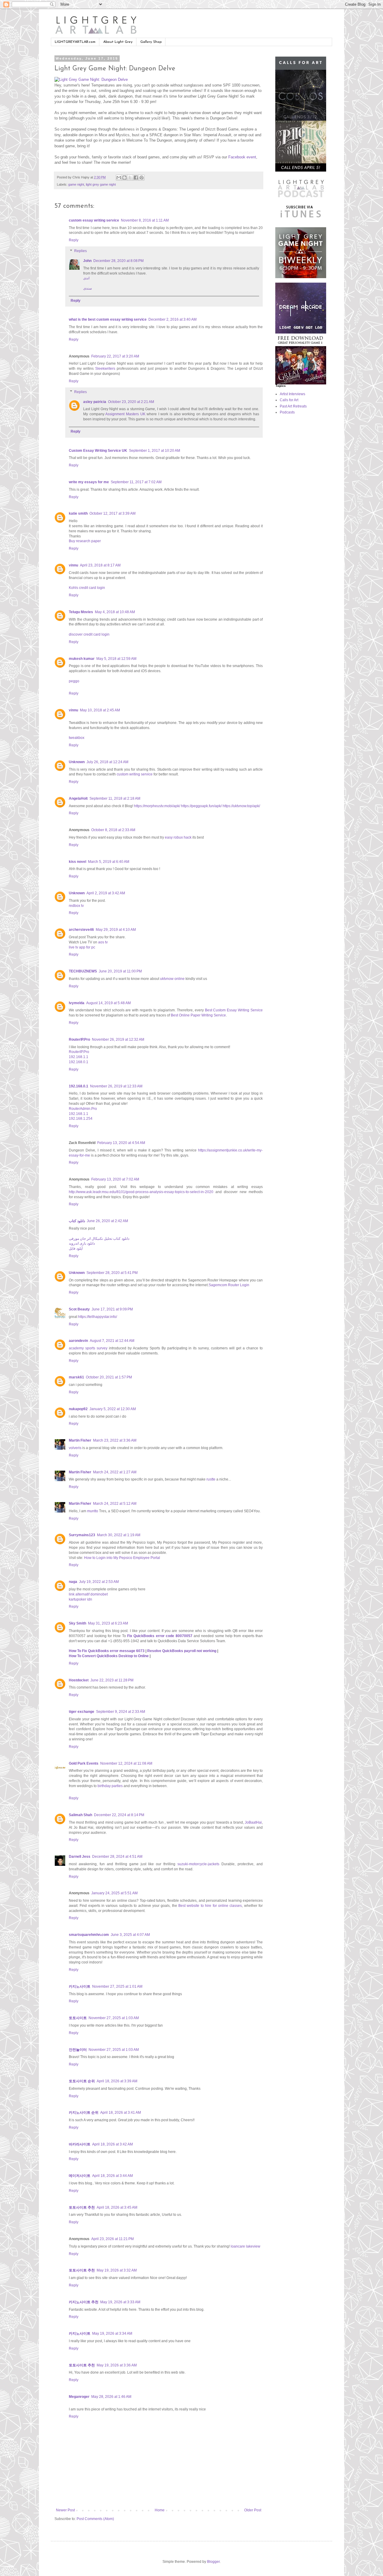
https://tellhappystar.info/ (98, 1317)
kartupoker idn (80, 1599)
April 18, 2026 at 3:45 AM (117, 2207)
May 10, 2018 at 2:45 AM (100, 710)
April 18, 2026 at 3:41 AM (121, 2113)
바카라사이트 (80, 2144)
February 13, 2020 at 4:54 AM (121, 1143)
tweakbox (77, 738)
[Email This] (119, 178)
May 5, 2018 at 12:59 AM (116, 659)
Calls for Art (289, 400)
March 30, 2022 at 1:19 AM (119, 1535)
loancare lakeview (246, 2246)
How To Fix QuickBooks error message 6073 (107, 1651)
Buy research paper (85, 541)
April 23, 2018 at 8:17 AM (100, 565)
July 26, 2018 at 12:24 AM (107, 762)
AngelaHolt (78, 798)
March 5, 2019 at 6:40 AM (109, 862)
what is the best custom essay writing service (108, 319)
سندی (88, 288)
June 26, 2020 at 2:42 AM (107, 1221)
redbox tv (76, 906)
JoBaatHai (253, 1822)
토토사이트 (78, 2018)
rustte (211, 1479)
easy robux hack (178, 837)
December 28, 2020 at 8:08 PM (118, 261)
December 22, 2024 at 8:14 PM (119, 1815)
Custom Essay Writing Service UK (98, 451)
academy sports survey (88, 1348)
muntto (93, 1511)
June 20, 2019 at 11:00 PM (120, 971)
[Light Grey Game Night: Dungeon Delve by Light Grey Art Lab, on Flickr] (91, 79)
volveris (75, 1448)
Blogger (213, 2562)
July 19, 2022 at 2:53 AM (99, 1582)
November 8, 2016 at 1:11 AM (145, 220)
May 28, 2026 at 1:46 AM (111, 2397)
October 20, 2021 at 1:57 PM (109, 1377)
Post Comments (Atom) (95, 2519)
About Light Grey (118, 42)
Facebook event (242, 157)
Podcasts (287, 412)
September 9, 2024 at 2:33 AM (121, 1712)
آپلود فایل (76, 1248)
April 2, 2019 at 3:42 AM (106, 893)
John (87, 261)
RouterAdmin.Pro (83, 1109)
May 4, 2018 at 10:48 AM (115, 612)
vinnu (73, 565)
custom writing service (135, 774)
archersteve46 (81, 930)
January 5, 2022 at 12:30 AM (113, 1409)
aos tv (103, 942)
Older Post (253, 2510)
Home (160, 2510)
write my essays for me (89, 482)
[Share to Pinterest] (142, 178)
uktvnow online (172, 979)
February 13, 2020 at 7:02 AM (115, 1179)
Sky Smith (77, 1623)
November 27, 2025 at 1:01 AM (117, 1986)
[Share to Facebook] (136, 178)
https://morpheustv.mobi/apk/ (157, 806)
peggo (74, 681)
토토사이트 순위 (82, 2081)
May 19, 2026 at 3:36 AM (117, 2365)
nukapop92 (78, 1409)
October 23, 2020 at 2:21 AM (131, 402)
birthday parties (111, 1786)
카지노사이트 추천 (84, 2302)
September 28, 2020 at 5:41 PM (112, 1273)
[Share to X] (130, 178)
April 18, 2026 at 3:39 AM (117, 2081)
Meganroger (79, 2397)
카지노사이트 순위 (84, 2113)
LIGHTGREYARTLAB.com (75, 42)
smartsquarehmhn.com (89, 1935)
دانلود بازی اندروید (82, 1243)
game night (76, 184)
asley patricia (95, 402)
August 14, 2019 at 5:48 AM (108, 1003)
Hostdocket (79, 1680)
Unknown (77, 762)
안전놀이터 (78, 2050)
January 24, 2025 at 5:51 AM (114, 1893)
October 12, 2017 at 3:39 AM (113, 513)
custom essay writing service (94, 220)
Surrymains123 (82, 1535)
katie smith (78, 513)
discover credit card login (89, 634)
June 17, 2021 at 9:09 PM (112, 1309)
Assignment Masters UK (125, 414)
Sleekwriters (105, 369)
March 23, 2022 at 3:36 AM (115, 1440)
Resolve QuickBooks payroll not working (182, 1651)
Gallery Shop (151, 42)
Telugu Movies (81, 612)
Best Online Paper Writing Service (198, 1015)
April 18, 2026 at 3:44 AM (113, 2176)
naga (73, 1582)
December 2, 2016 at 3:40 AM (172, 319)
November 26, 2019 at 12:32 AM (118, 1040)
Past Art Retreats (293, 406)
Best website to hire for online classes (210, 1906)
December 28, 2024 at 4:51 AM (117, 1857)
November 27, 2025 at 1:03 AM (114, 2018)
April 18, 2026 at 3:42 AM (113, 2144)
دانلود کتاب (77, 1221)
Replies (80, 251)
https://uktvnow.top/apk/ (241, 806)
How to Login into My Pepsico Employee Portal (122, 1558)
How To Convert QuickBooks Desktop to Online (109, 1656)
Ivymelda (77, 1003)
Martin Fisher (80, 1440)
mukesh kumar (82, 659)
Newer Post (65, 2510)
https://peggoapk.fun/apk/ (201, 806)
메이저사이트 (80, 2176)
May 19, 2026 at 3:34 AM (112, 2333)
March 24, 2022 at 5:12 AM (115, 1504)
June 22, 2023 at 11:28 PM (112, 1680)
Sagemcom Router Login (229, 1285)
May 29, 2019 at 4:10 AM (116, 930)
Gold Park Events (84, 1763)
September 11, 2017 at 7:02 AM (136, 482)
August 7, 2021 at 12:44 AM (112, 1341)
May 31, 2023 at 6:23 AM (108, 1623)
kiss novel (77, 862)
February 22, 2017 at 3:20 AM (115, 356)
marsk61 (76, 1377)
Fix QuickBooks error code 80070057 (160, 1636)
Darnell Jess (80, 1857)
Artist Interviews (292, 394)
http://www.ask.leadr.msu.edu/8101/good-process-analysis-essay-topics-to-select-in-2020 (141, 1192)
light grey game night (101, 184)
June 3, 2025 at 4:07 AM (130, 1935)
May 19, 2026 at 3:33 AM (120, 2302)
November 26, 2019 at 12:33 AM (116, 1086)
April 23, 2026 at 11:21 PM (113, 2239)
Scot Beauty (79, 1309)
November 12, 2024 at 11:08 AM (126, 1763)
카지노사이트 (80, 1986)
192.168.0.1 (79, 1062)
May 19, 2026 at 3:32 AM (117, 2270)
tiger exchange (82, 1712)
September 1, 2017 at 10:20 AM (155, 451)
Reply (74, 240)
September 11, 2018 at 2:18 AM (115, 798)
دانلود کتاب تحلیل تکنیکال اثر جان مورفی (99, 1239)
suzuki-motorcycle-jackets (198, 1864)
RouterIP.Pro (79, 1040)
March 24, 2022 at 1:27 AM (115, 1472)
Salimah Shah (80, 1815)
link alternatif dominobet (88, 1594)
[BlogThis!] (124, 178)
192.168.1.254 (81, 1119)
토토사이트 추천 (82, 2207)
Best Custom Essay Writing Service (234, 1010)
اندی (86, 278)
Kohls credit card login (87, 588)
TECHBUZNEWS (83, 971)
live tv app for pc (82, 947)
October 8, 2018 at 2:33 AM (113, 830)
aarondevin (78, 1341)
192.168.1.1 (79, 1057)
